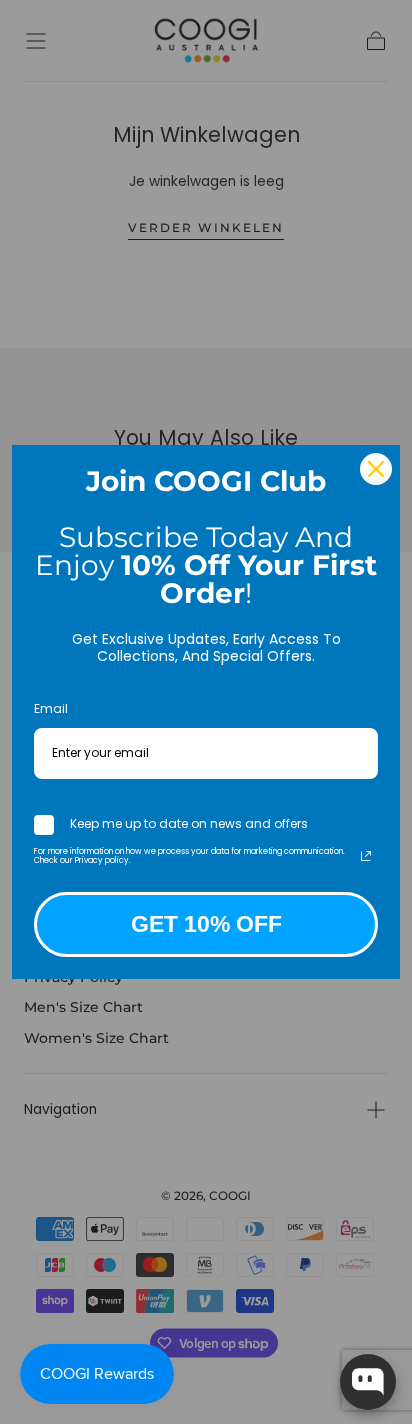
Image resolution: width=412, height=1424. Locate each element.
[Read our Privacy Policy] (366, 856)
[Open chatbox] (368, 1382)
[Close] (376, 469)
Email (51, 708)
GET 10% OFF (206, 924)
